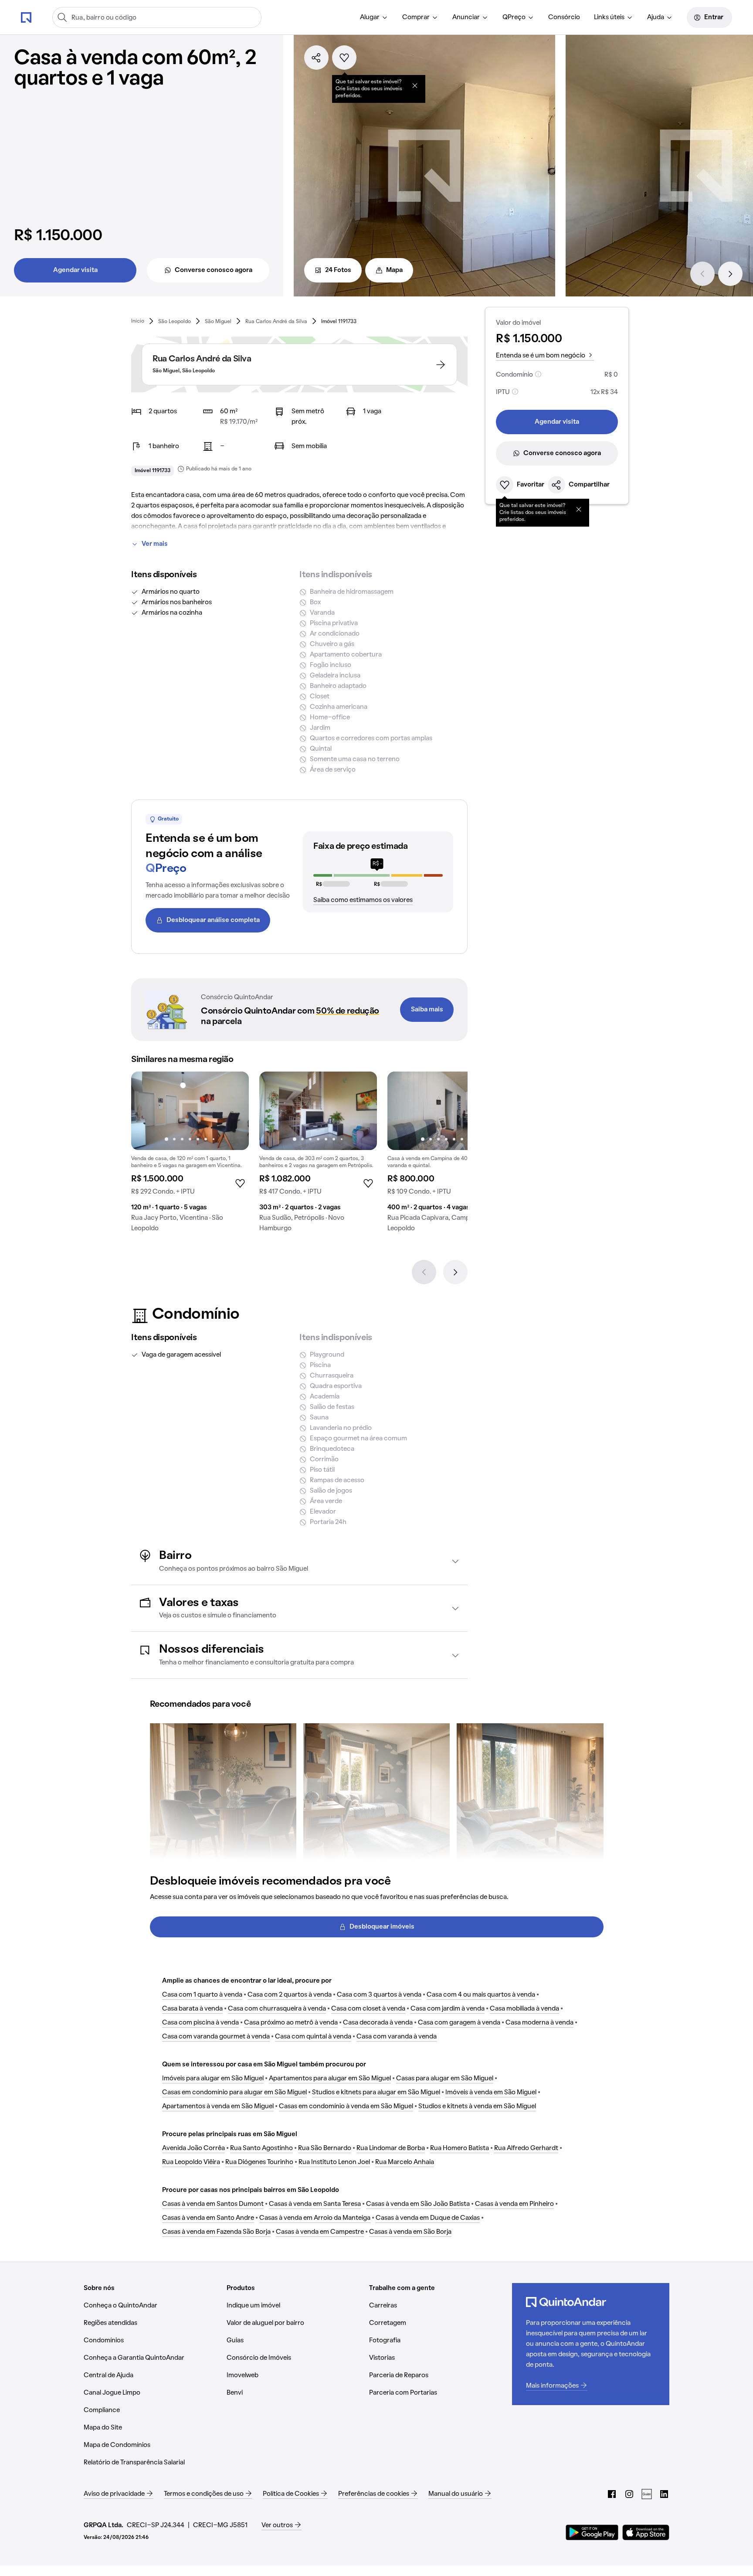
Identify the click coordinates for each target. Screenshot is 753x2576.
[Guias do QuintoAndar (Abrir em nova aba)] (647, 2494)
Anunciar (466, 17)
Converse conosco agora (214, 270)
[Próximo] (730, 274)
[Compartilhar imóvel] (316, 58)
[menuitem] (374, 17)
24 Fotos (338, 270)
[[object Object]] (415, 85)
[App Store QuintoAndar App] (646, 2532)
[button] (299, 1561)
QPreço (514, 17)
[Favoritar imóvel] (344, 58)
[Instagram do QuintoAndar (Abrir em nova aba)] (629, 2494)
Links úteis (609, 17)
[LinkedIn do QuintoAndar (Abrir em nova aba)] (664, 2494)
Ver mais (155, 544)
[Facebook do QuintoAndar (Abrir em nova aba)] (612, 2494)
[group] (190, 1155)
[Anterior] (702, 274)
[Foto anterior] (147, 1111)
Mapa (394, 270)
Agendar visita (75, 270)
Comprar (416, 17)
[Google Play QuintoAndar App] (592, 2532)
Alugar (370, 17)
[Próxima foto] (233, 1111)
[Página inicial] (26, 17)
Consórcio (564, 17)
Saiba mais (427, 1010)
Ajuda (656, 17)
